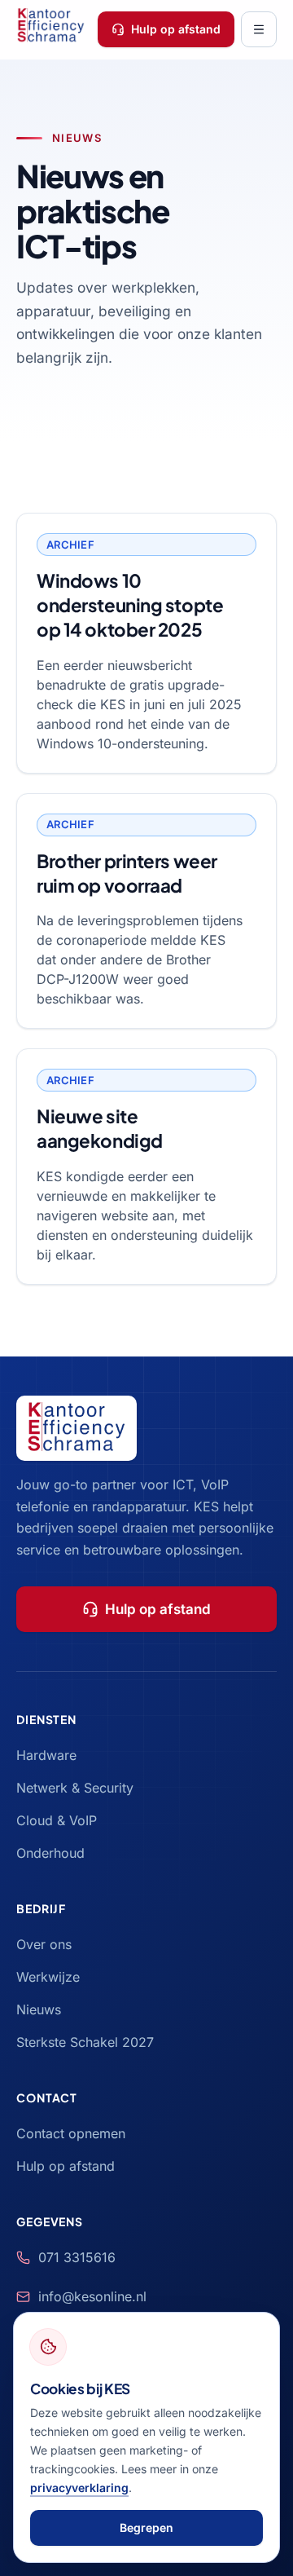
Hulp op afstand (176, 29)
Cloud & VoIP (57, 1820)
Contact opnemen (71, 2133)
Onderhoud (50, 1853)
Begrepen (146, 2527)
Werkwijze (48, 1977)
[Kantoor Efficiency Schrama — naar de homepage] (51, 29)
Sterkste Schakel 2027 (85, 2042)
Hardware (46, 1755)
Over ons (44, 1944)
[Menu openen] (259, 29)
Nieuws (39, 2009)
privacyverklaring (79, 2488)
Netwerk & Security (75, 1788)
